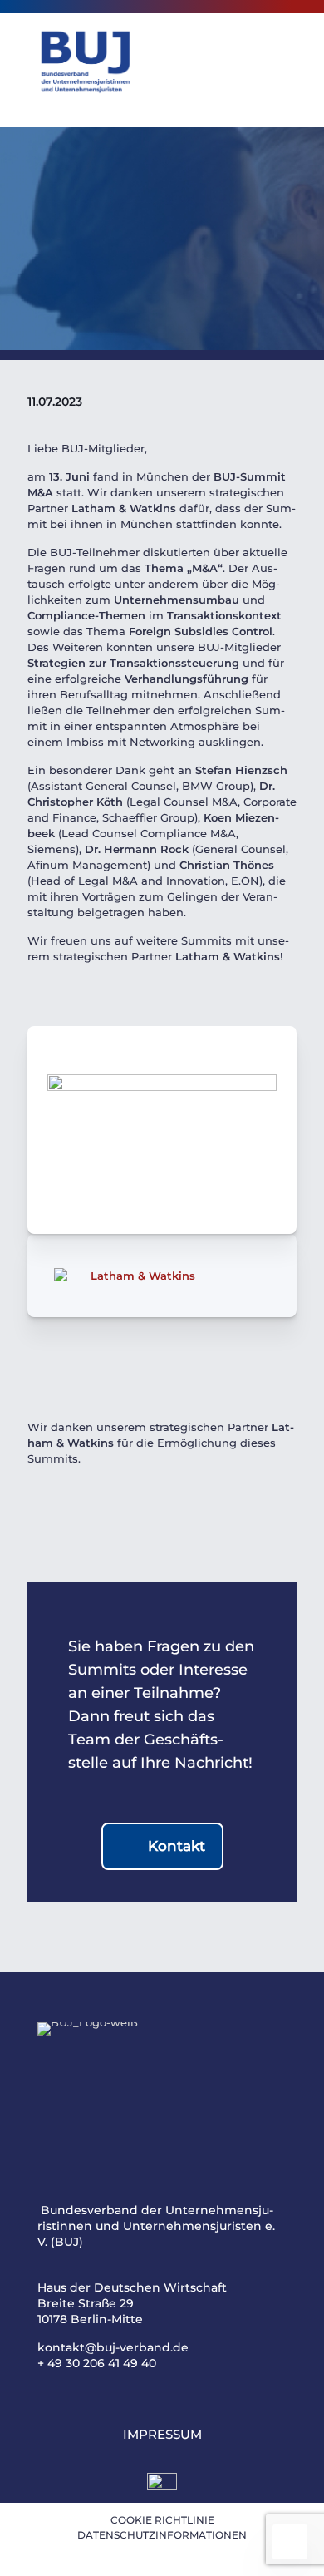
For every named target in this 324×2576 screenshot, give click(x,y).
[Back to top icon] (290, 2542)
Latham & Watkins (143, 1276)
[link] (162, 2488)
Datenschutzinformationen (162, 2535)
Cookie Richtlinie (162, 2520)
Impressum (162, 2434)
